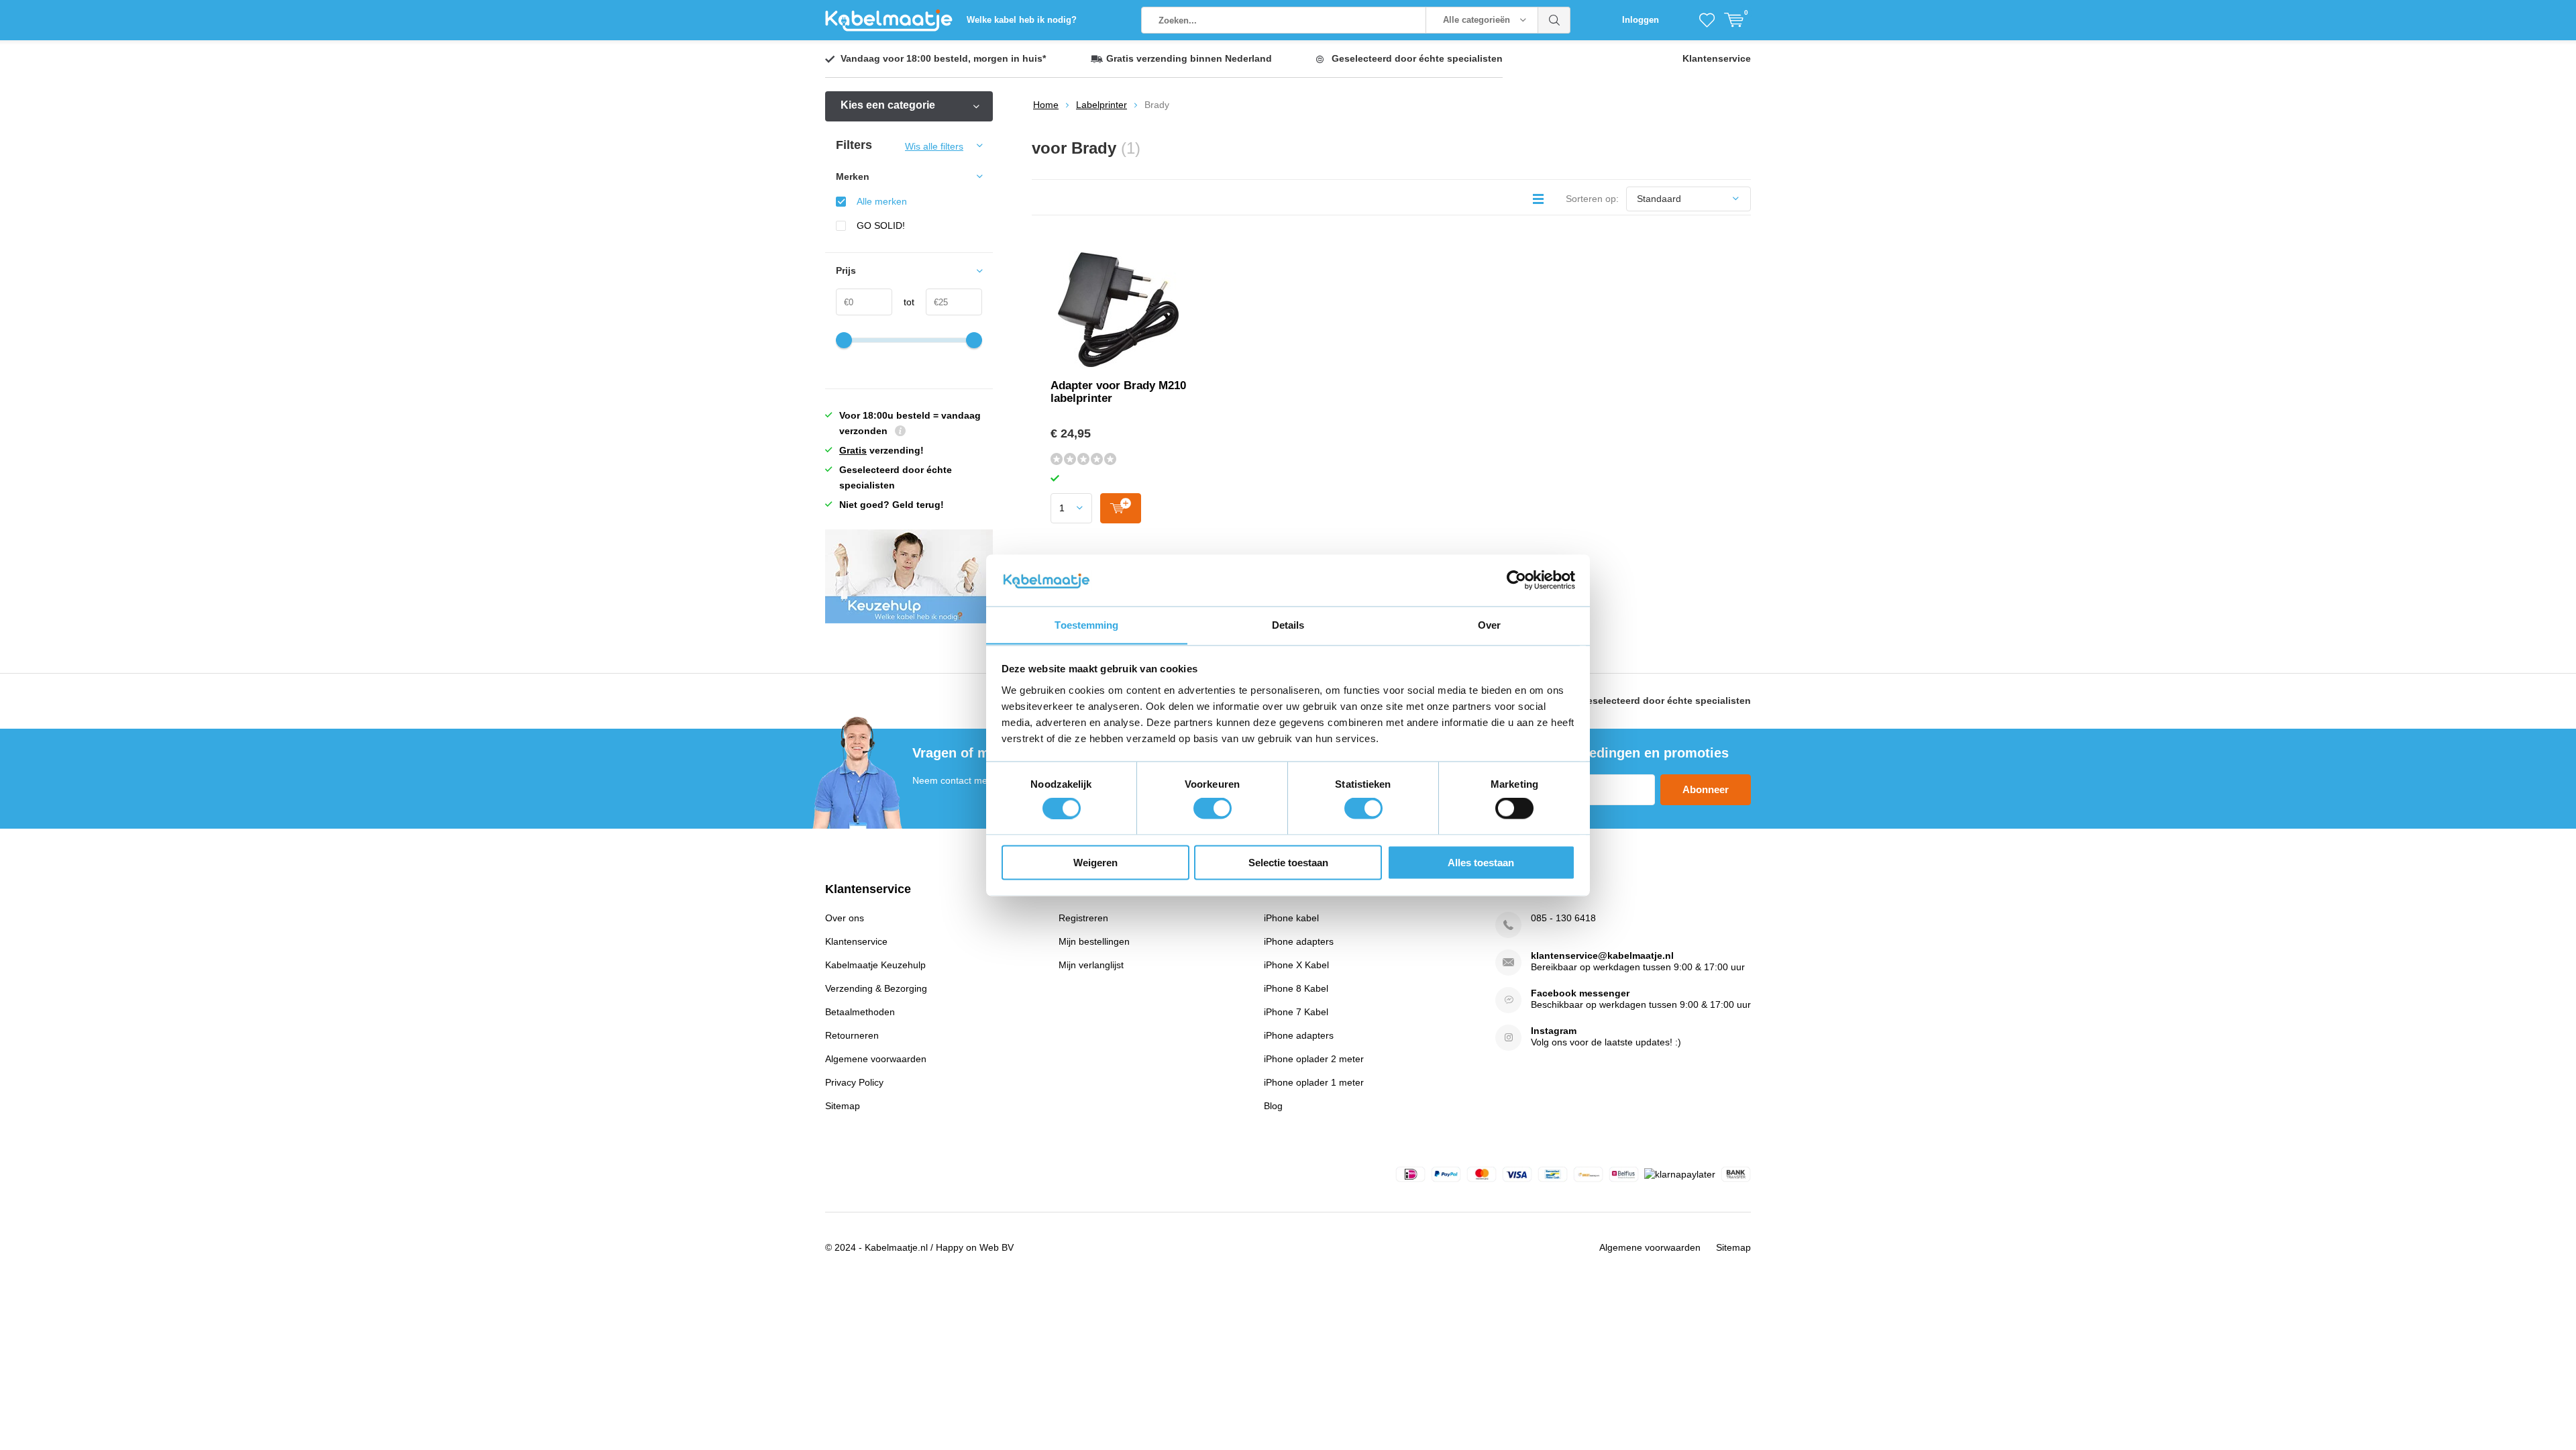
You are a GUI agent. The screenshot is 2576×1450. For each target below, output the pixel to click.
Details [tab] (1288, 624)
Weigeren (1095, 862)
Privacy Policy (854, 1082)
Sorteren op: (1592, 199)
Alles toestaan (1481, 862)
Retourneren (852, 1035)
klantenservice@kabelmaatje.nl (1602, 955)
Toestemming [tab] (1086, 624)
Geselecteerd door (1417, 58)
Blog (1273, 1106)
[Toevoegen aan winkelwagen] (1121, 508)
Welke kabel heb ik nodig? (1022, 20)
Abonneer (1706, 789)
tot (903, 302)
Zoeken (1554, 20)
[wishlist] (1707, 20)
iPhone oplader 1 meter (1314, 1082)
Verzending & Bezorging (876, 988)
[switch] (1213, 809)
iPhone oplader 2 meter (1314, 1059)
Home (1046, 105)
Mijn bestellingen (1094, 941)
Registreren (1083, 918)
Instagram (1554, 1031)
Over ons (845, 918)
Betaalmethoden (860, 1012)
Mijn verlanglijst (1091, 965)
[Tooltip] (900, 432)
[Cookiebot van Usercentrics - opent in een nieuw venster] (1516, 580)
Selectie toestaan (1288, 862)
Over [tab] (1489, 624)
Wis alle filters (934, 146)
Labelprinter (1102, 105)
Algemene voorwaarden (876, 1059)
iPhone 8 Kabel (1296, 988)
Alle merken (882, 201)
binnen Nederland (1189, 58)
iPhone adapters (1299, 941)
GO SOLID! (881, 225)
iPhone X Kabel (1296, 965)
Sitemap (843, 1106)
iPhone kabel (1291, 918)
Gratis (853, 450)
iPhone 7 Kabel (1296, 1012)
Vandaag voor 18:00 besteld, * (943, 58)
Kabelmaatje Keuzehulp (875, 965)
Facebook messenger (1580, 993)
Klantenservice (1717, 58)
